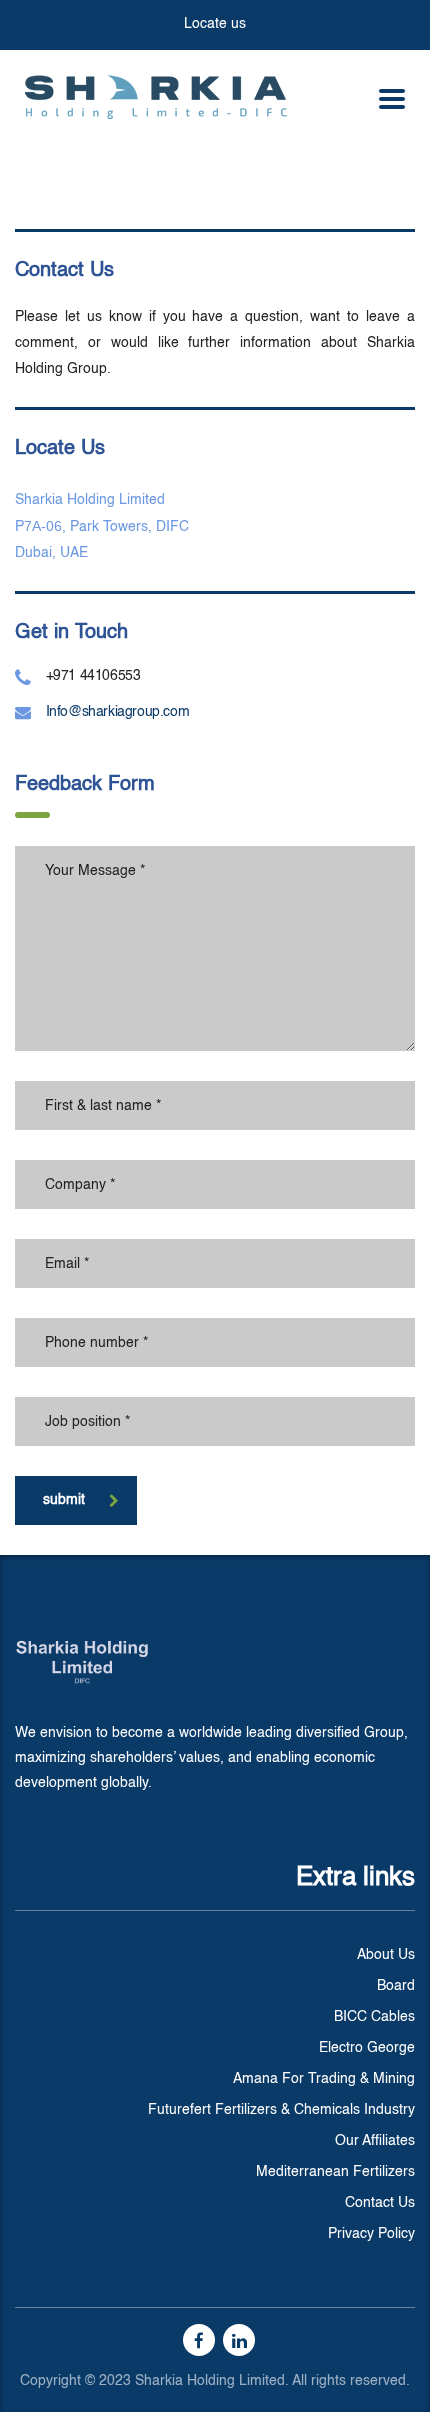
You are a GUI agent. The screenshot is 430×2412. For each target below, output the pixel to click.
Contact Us (380, 2203)
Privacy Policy (371, 2234)
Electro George (367, 2048)
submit (64, 1500)
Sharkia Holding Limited (90, 500)
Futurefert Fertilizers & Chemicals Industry (281, 2110)
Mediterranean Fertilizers (335, 2172)
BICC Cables (374, 2017)
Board (396, 1986)
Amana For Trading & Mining (324, 2079)
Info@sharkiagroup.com (118, 712)
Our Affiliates (375, 2141)
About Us (386, 1955)
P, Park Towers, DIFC (102, 527)
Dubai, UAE (51, 553)
